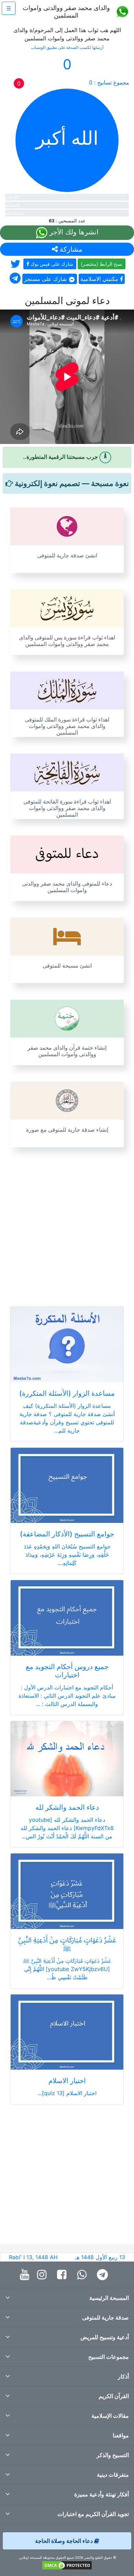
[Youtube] (26, 2275)
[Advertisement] (67, 1223)
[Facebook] (63, 2275)
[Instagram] (43, 2275)
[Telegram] (104, 2275)
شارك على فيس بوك (51, 264)
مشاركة (70, 249)
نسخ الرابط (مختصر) (102, 264)
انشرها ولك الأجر (73, 232)
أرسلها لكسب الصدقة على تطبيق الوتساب (67, 47)
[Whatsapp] (83, 2275)
